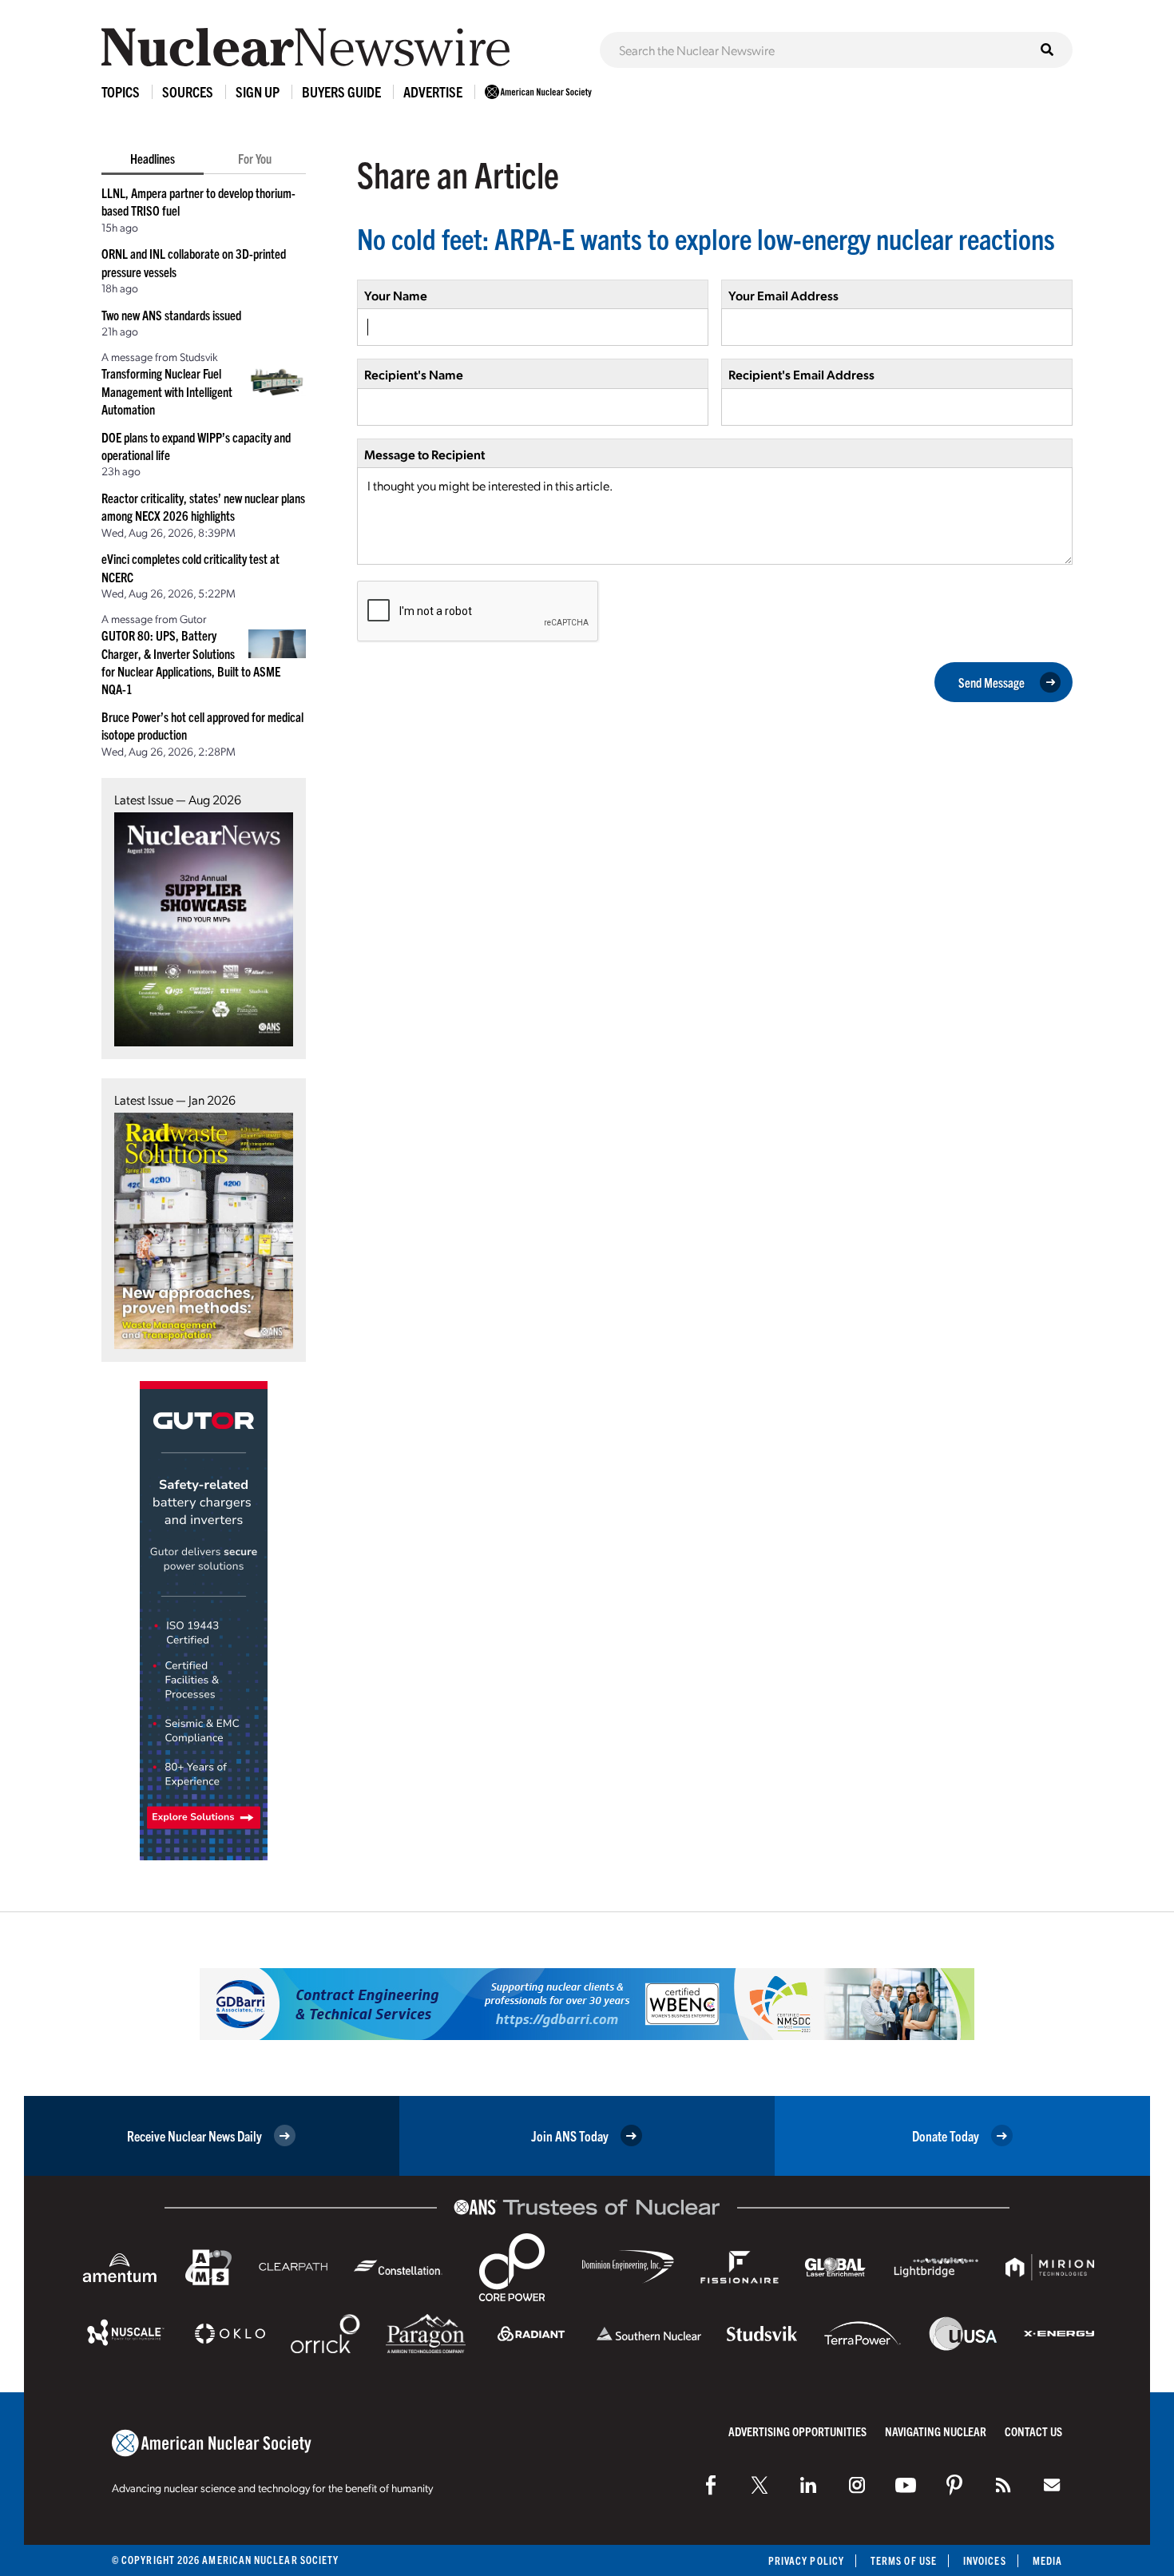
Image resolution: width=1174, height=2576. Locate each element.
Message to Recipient (424, 454)
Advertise (433, 91)
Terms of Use (904, 2560)
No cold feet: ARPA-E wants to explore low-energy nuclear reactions (706, 238)
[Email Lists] (1052, 2485)
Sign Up (258, 91)
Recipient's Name (414, 374)
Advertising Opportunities (797, 2431)
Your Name (396, 295)
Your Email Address (783, 295)
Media (1047, 2560)
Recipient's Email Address (801, 374)
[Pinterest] (954, 2485)
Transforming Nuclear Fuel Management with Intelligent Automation (167, 391)
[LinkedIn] (808, 2485)
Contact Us (1033, 2431)
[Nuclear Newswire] (1003, 2485)
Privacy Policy (806, 2560)
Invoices (985, 2560)
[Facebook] (711, 2485)
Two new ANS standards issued (171, 315)
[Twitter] (760, 2485)
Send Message (992, 682)
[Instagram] (857, 2485)
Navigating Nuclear (936, 2431)
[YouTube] (906, 2485)
